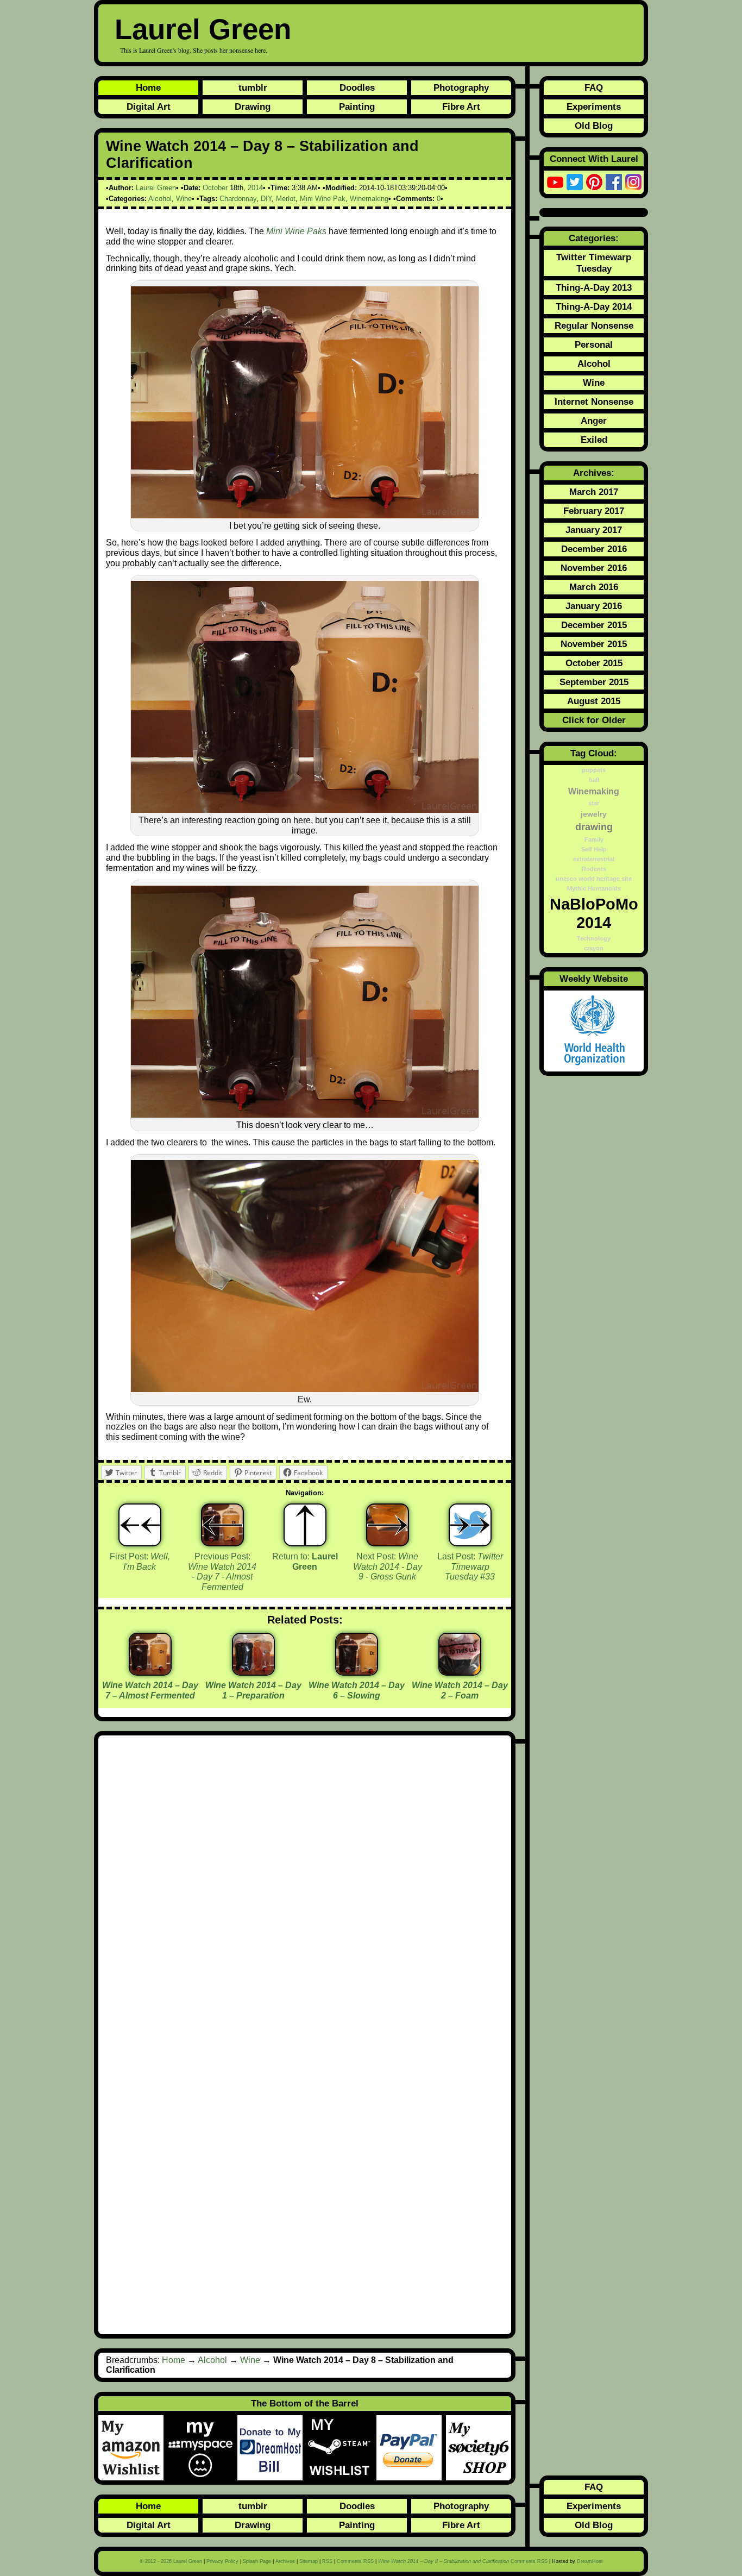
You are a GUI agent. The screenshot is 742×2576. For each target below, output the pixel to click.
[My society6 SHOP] (479, 2448)
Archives (285, 2561)
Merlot (286, 199)
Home (148, 87)
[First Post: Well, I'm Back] (140, 1525)
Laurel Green (203, 29)
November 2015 (594, 644)
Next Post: (388, 1566)
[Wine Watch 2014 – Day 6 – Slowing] (357, 1672)
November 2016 (594, 568)
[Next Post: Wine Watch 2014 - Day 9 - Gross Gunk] (388, 1525)
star (594, 803)
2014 (255, 188)
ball (594, 780)
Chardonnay (238, 199)
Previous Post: (222, 1572)
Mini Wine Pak (323, 199)
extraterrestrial (594, 859)
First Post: (140, 1562)
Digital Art (149, 106)
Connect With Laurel (594, 159)
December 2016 (594, 549)
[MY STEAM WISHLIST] (342, 2448)
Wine (184, 199)
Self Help (594, 849)
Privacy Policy (222, 2561)
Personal (594, 344)
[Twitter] (575, 182)
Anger (594, 421)
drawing (594, 827)
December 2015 (594, 625)
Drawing (253, 106)
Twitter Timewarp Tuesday (594, 263)
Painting (357, 106)
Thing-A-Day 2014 (594, 306)
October (215, 188)
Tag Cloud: (594, 753)
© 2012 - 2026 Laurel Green (171, 2561)
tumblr (253, 87)
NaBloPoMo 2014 (594, 913)
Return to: (305, 1562)
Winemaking (369, 199)
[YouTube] (555, 182)
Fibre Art (461, 106)
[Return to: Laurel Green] (305, 1525)
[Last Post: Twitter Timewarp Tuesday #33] (470, 1525)
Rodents (594, 869)
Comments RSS (355, 2561)
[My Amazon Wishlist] (133, 2448)
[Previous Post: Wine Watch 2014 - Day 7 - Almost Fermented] (222, 1525)
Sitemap (309, 2561)
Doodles (357, 87)
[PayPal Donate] (411, 2448)
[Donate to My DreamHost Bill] (272, 2448)
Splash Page (257, 2561)
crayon (594, 948)
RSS (327, 2561)
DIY (266, 199)
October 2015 (594, 663)
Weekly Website (594, 979)
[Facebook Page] (614, 182)
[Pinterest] (594, 182)
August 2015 (594, 701)
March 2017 (594, 492)
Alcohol (160, 199)
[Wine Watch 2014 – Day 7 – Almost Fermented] (150, 1672)
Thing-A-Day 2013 (594, 287)
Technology (594, 938)
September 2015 (594, 682)
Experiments (594, 106)
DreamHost (590, 2561)
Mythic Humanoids (594, 888)
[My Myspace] (203, 2448)
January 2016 (594, 606)
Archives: (594, 473)
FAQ (594, 87)
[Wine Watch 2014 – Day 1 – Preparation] (253, 1672)
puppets (594, 770)
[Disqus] (305, 1889)
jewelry (594, 814)
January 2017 (594, 530)
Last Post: (470, 1566)
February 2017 (594, 511)
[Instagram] (633, 182)
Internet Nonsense (594, 402)
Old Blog (594, 126)
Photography (461, 87)
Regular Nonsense (594, 325)
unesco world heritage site (594, 879)
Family (594, 839)
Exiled (594, 440)
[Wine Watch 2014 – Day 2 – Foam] (460, 1672)
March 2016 (594, 587)
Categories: (594, 238)
